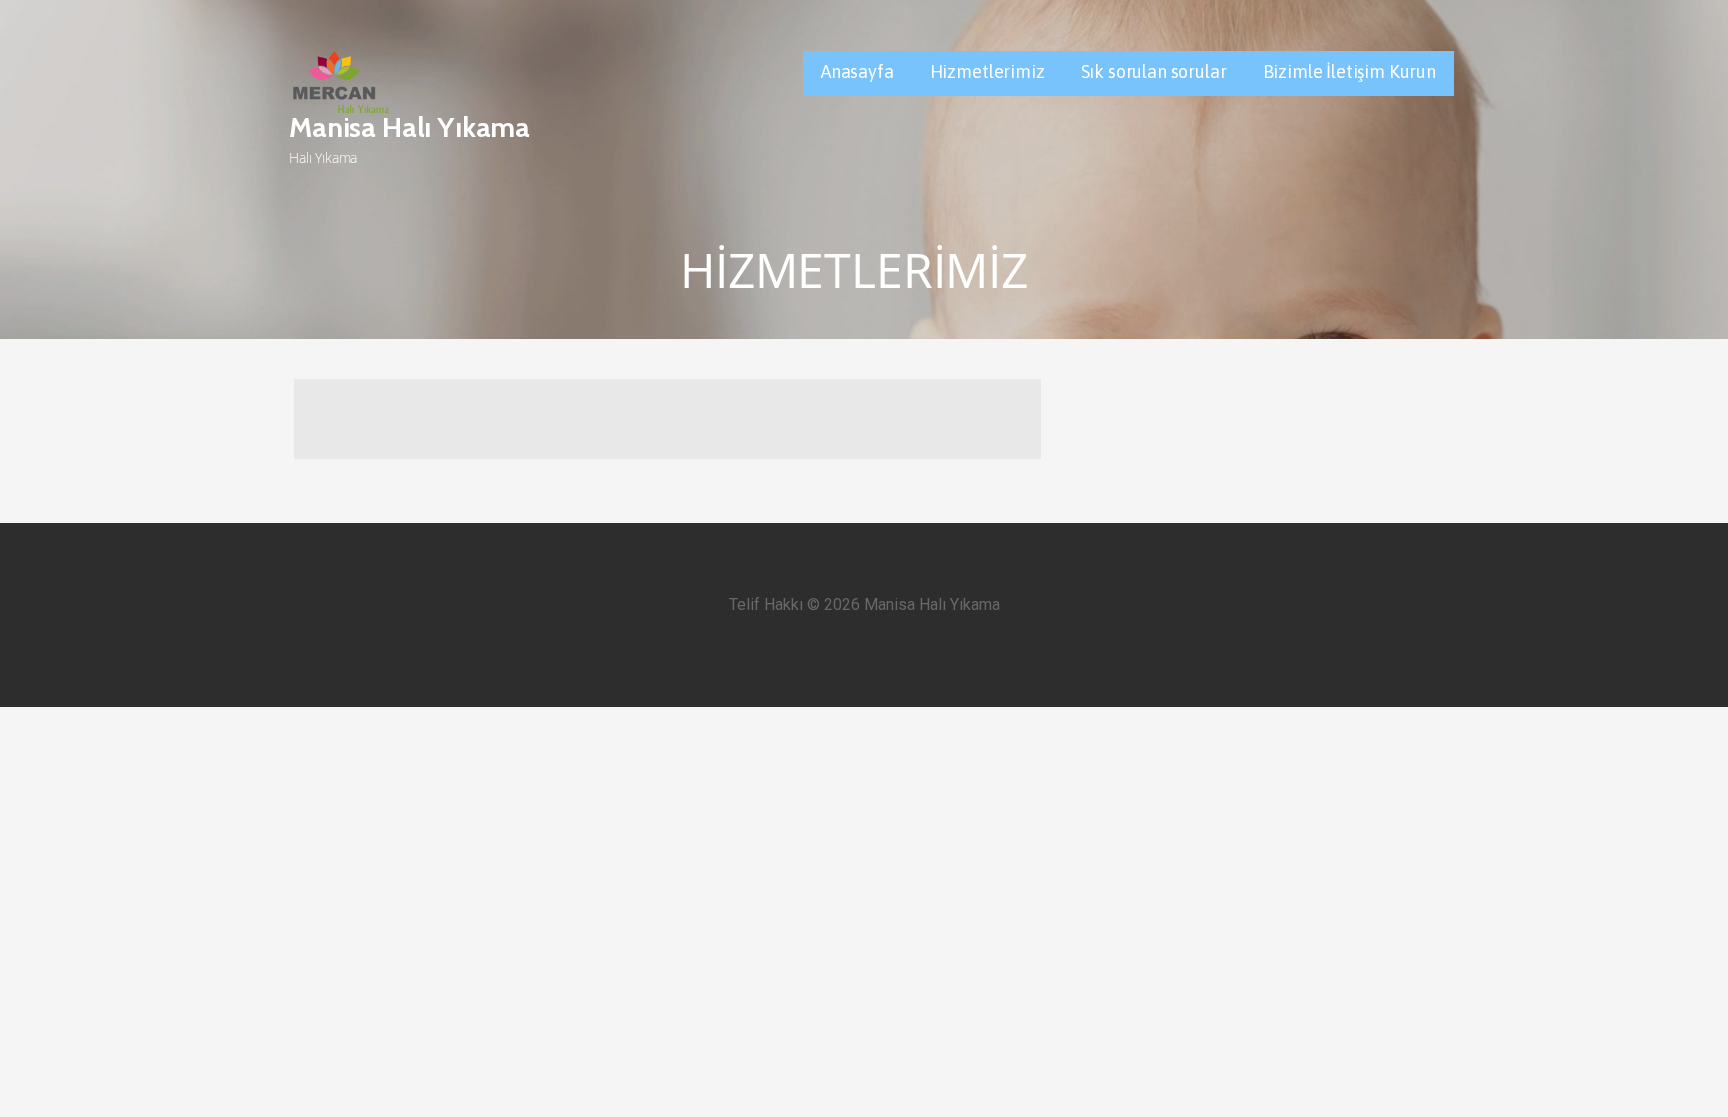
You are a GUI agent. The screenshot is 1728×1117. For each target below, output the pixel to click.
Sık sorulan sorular (1154, 71)
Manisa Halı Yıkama (409, 127)
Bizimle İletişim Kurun (1349, 71)
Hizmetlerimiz (987, 71)
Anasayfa (857, 71)
